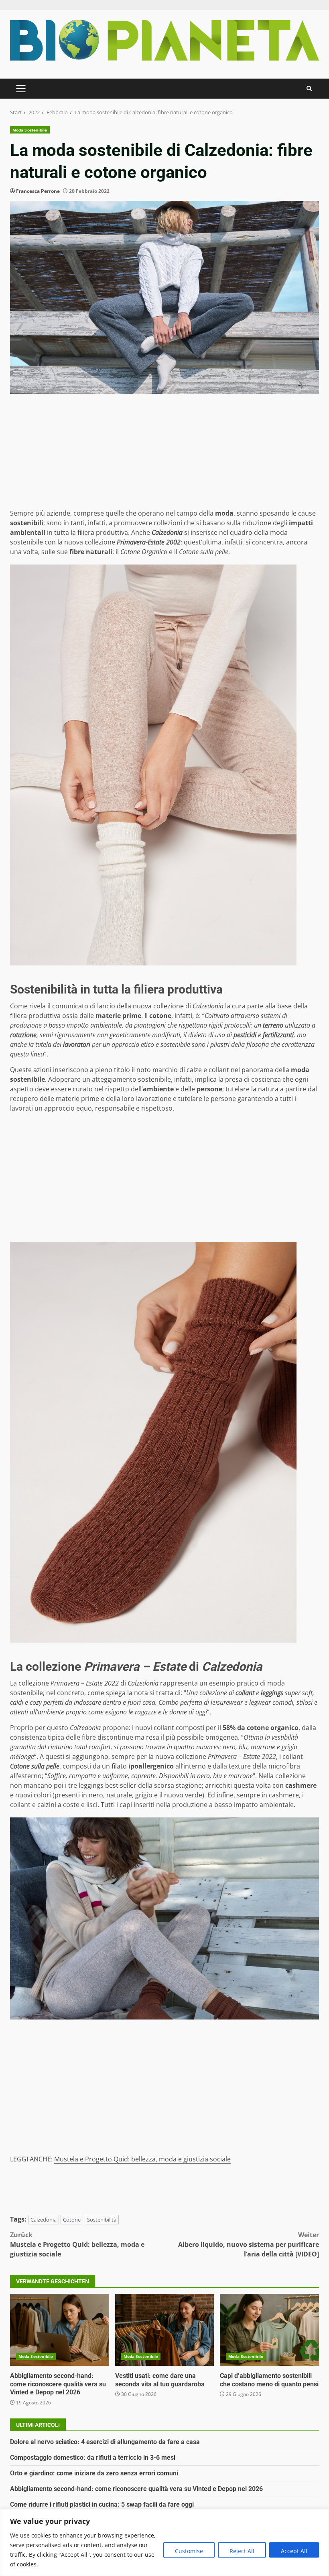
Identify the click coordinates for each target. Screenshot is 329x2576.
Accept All (294, 2551)
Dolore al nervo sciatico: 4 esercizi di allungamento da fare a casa (105, 2442)
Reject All (242, 2551)
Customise (189, 2551)
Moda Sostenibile (30, 130)
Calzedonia (44, 2220)
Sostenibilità (102, 2220)
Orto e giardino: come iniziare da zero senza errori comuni (94, 2473)
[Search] (309, 88)
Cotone (72, 2220)
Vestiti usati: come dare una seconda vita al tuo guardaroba (165, 2330)
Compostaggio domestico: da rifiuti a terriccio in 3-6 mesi (93, 2458)
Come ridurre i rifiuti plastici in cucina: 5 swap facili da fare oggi (102, 2504)
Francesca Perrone (38, 191)
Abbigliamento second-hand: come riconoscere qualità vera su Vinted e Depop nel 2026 (60, 2330)
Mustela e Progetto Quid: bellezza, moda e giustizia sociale (142, 2159)
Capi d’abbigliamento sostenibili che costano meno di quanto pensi (269, 2330)
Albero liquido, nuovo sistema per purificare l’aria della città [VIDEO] (249, 2244)
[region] (164, 2543)
